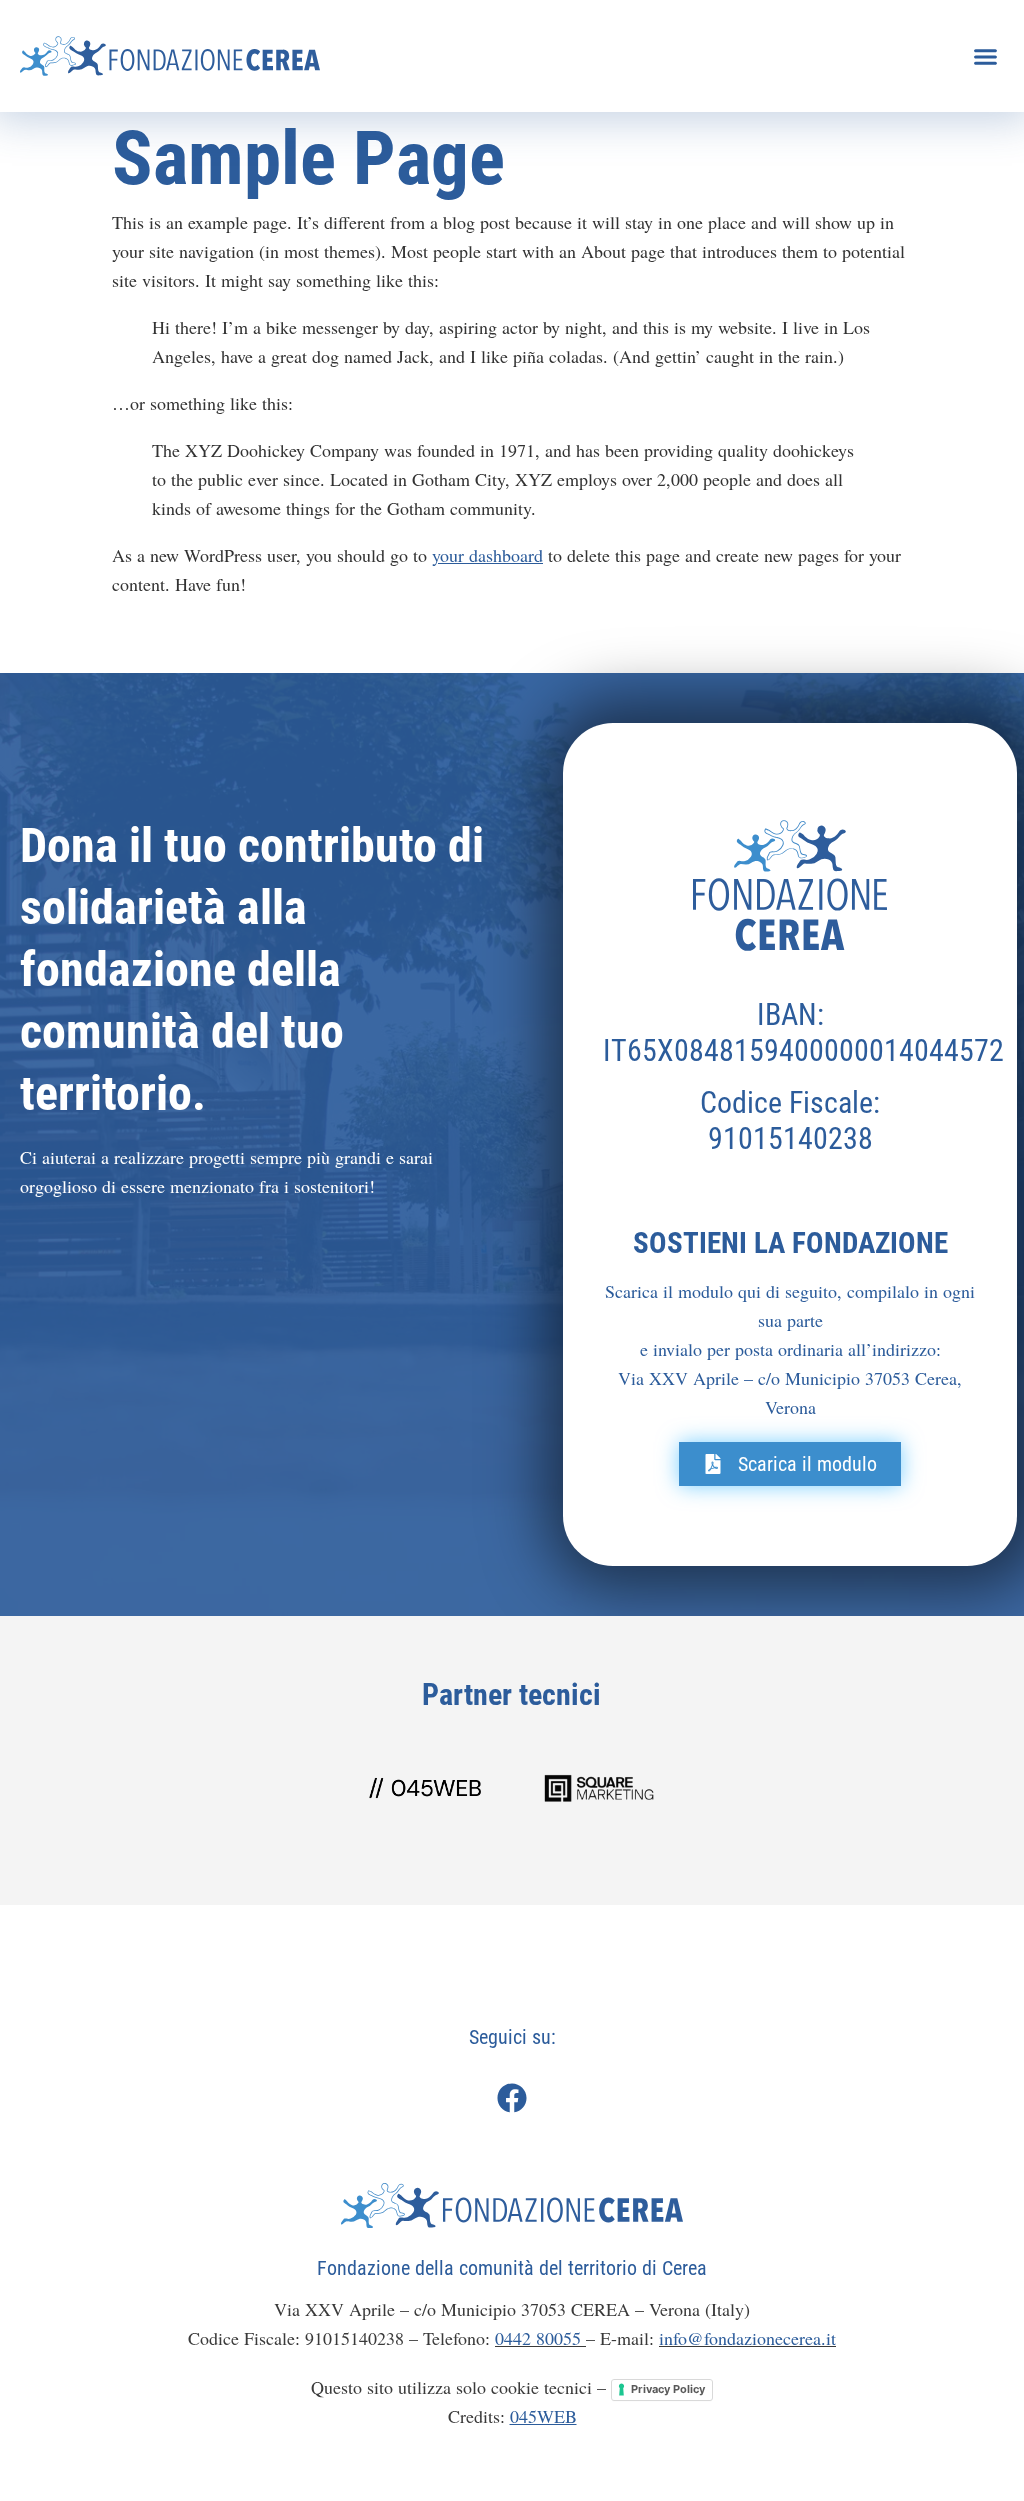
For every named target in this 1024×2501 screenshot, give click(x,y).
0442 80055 (540, 2338)
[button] (985, 56)
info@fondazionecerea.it (747, 2338)
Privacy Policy (668, 2389)
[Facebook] (512, 2098)
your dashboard (487, 555)
